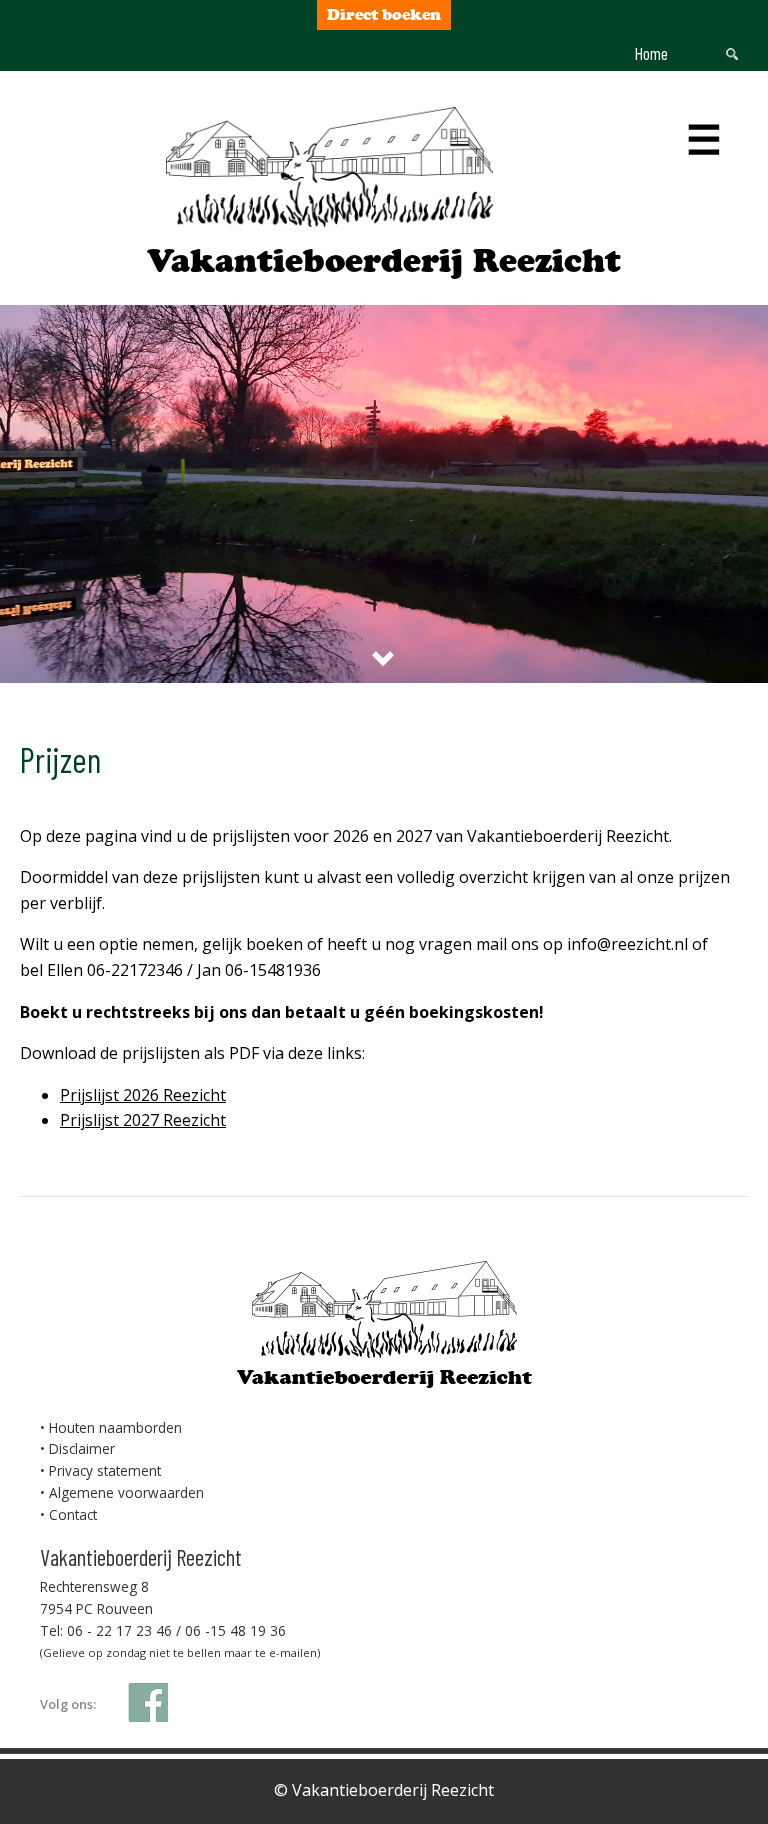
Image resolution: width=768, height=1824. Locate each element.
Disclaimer (82, 1448)
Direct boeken (384, 14)
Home (651, 53)
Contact (73, 1514)
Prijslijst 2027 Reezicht (143, 1120)
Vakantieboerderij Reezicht (384, 260)
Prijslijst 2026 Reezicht (143, 1095)
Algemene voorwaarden (126, 1492)
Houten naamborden (115, 1427)
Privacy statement (105, 1470)
